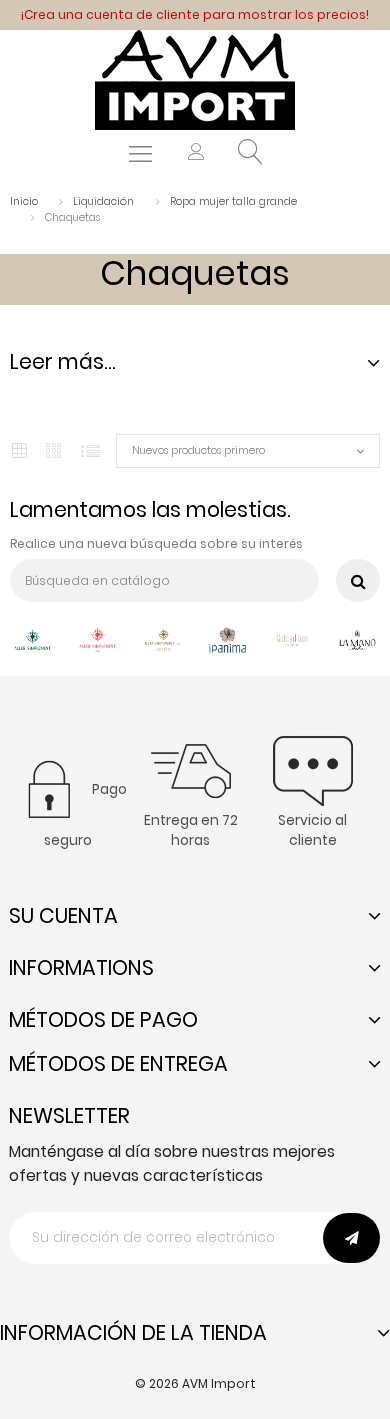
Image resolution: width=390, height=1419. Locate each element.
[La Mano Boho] (357, 638)
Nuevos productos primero (198, 450)
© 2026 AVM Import (195, 1383)
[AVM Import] (195, 78)
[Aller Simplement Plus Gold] (162, 638)
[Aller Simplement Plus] (97, 638)
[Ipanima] (227, 638)
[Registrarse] (196, 154)
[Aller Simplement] (32, 638)
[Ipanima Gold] (292, 638)
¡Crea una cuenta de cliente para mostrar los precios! (195, 14)
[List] (90, 451)
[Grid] (19, 451)
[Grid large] (55, 451)
